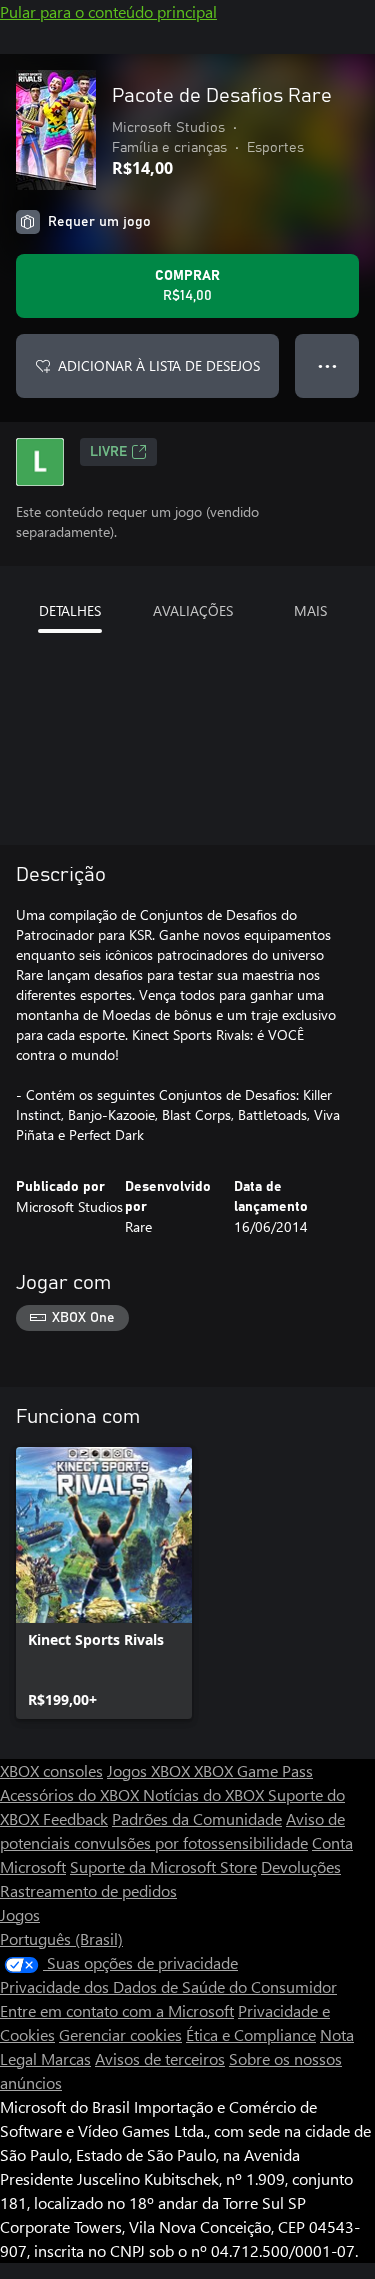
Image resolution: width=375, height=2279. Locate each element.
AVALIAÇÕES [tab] (193, 610)
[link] (104, 1583)
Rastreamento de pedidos (88, 1890)
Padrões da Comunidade (197, 1818)
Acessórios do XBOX (71, 1794)
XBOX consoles (51, 1770)
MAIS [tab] (310, 610)
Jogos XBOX (150, 1770)
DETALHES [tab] (70, 610)
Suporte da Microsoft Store (163, 1866)
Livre (108, 452)
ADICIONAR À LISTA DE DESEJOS (159, 365)
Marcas (66, 2058)
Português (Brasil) (61, 1938)
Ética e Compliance (251, 2034)
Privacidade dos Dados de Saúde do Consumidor (168, 1986)
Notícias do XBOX (205, 1794)
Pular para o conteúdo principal (108, 11)
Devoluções (301, 1866)
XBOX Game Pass (253, 1770)
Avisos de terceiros (160, 2058)
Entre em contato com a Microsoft (117, 2010)
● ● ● (327, 365)
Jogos (20, 1914)
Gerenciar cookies (120, 2034)
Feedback (75, 1818)
